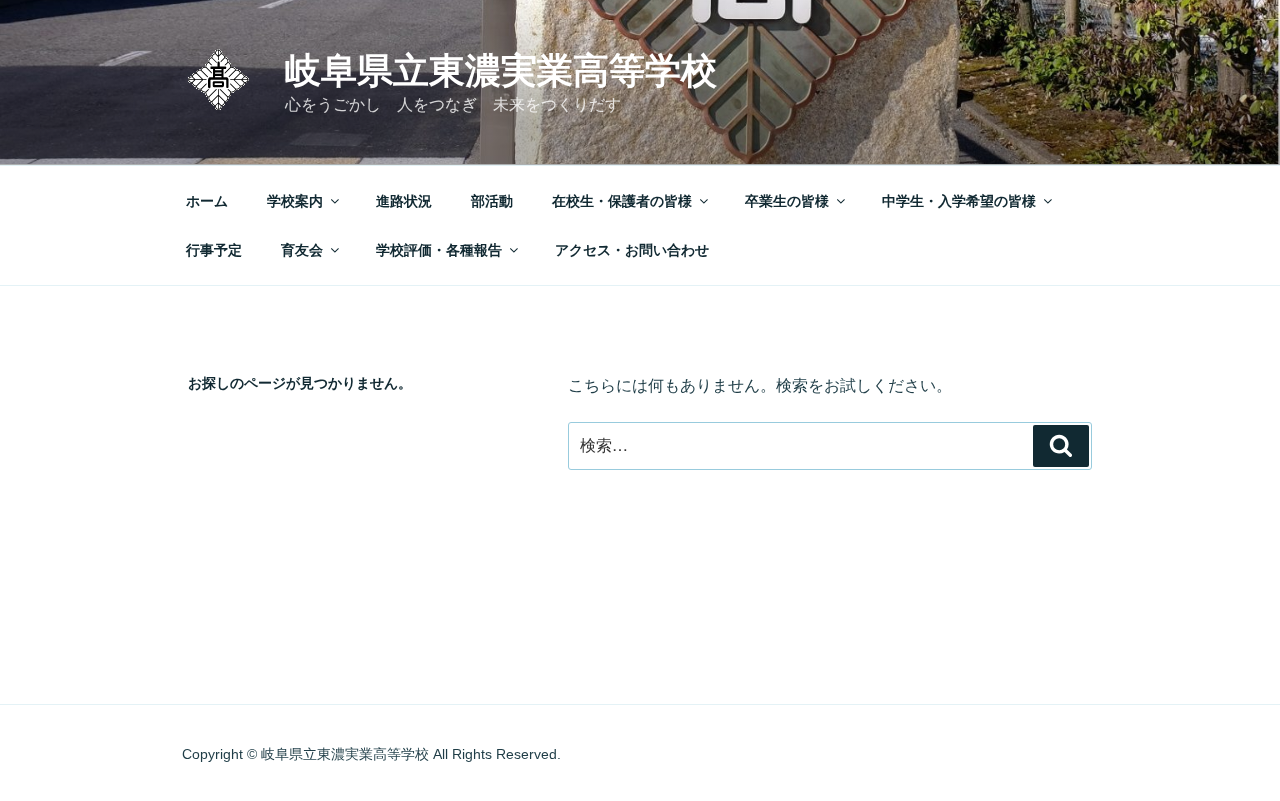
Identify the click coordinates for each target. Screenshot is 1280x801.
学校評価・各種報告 (439, 250)
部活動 (492, 201)
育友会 (302, 250)
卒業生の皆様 (787, 201)
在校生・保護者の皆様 (622, 201)
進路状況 (404, 201)
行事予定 (214, 250)
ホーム (207, 201)
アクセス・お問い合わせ (632, 250)
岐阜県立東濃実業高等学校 (501, 70)
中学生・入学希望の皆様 (959, 201)
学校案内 (295, 201)
